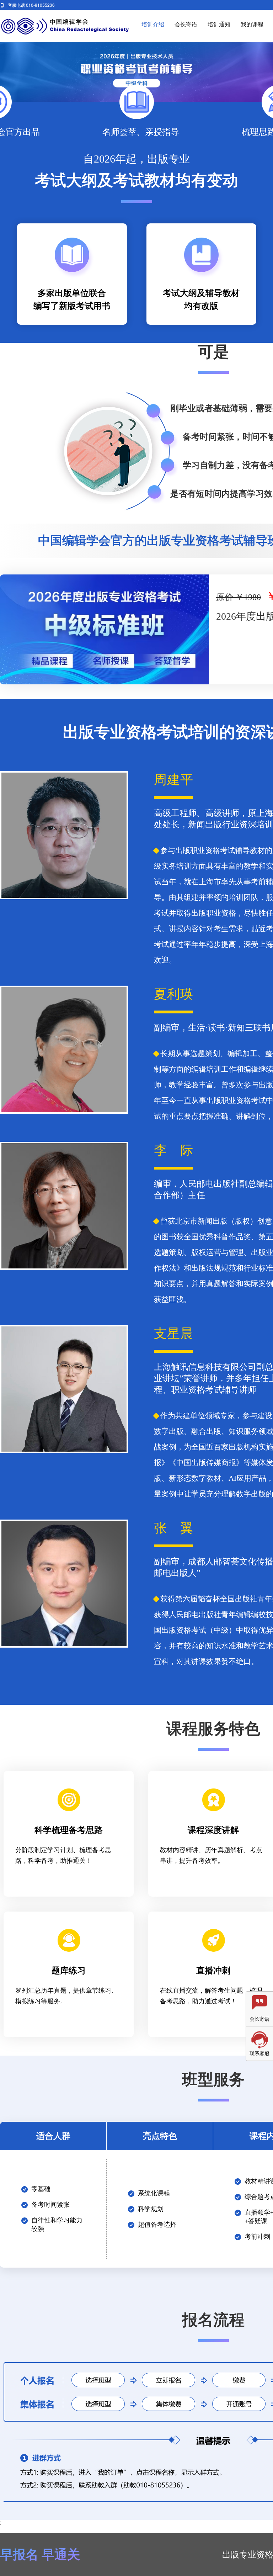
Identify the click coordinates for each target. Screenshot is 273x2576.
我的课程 (252, 24)
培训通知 (219, 24)
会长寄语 (186, 24)
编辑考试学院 (65, 26)
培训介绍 (153, 24)
